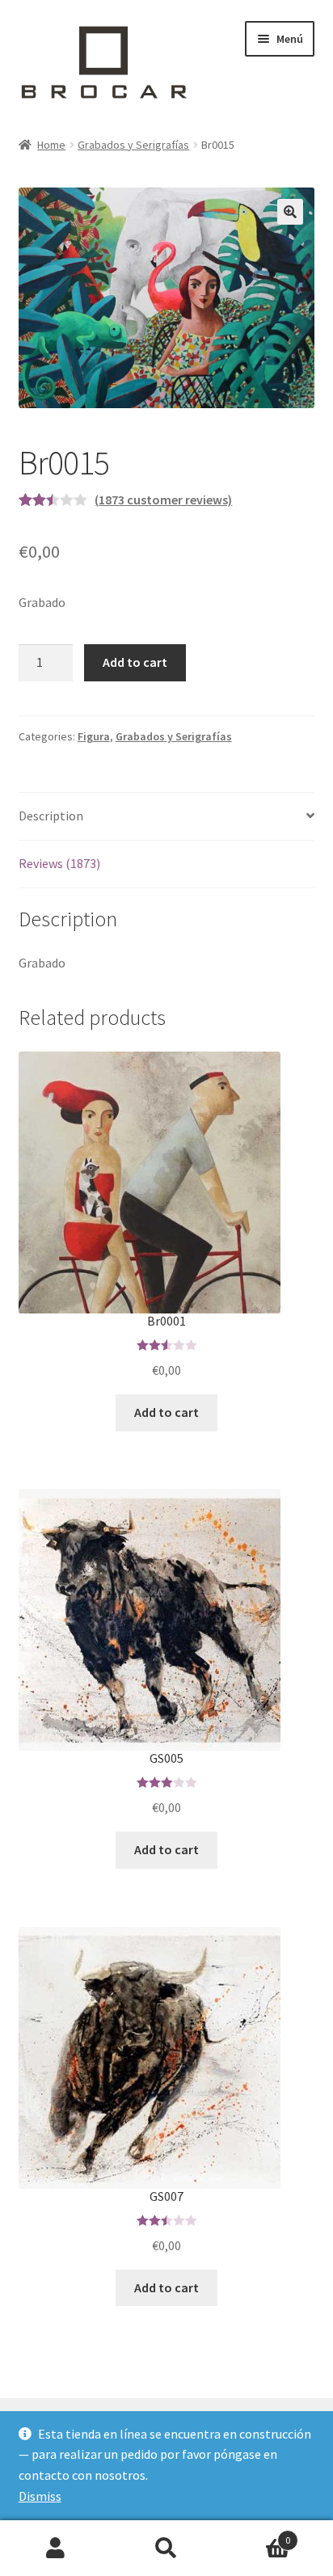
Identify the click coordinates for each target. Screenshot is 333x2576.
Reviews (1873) (59, 863)
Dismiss (40, 2496)
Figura (94, 736)
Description (51, 816)
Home (51, 145)
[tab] (167, 817)
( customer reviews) (163, 500)
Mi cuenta (55, 2549)
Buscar (166, 2549)
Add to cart (135, 662)
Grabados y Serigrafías (133, 145)
